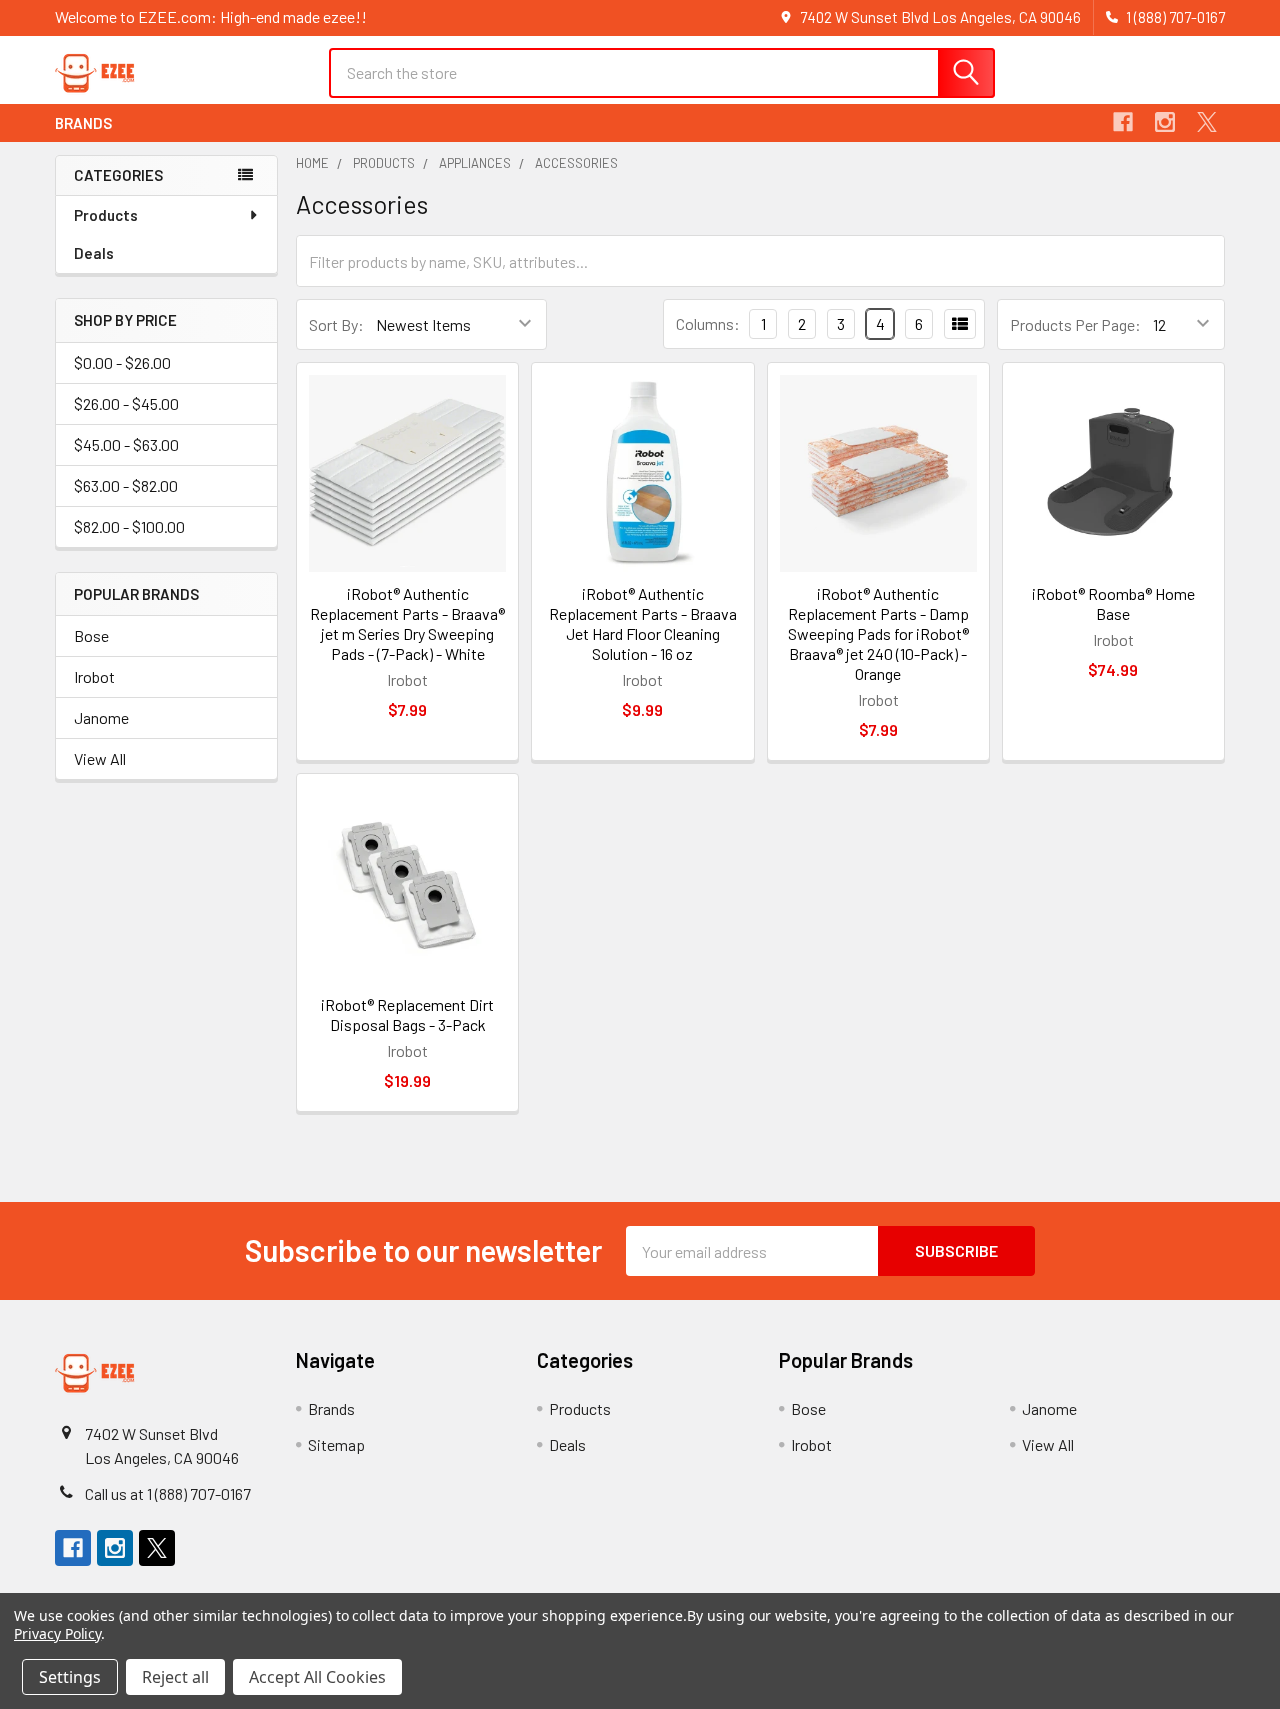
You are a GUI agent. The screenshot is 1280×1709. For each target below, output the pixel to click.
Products (106, 215)
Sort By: (336, 324)
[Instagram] (1165, 122)
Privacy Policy (57, 1633)
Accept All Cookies (317, 1677)
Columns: (708, 323)
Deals (94, 253)
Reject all (175, 1677)
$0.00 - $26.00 (122, 362)
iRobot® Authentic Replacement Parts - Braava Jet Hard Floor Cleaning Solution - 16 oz (643, 623)
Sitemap (336, 1444)
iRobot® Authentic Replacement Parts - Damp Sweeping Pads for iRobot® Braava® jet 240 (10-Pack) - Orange (878, 633)
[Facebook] (1123, 122)
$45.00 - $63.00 (126, 444)
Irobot (94, 676)
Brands (83, 123)
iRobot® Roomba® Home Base (1113, 603)
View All (100, 758)
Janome (101, 717)
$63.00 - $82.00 (126, 485)
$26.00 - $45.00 (126, 403)
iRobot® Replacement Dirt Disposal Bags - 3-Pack (407, 1014)
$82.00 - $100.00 (129, 526)
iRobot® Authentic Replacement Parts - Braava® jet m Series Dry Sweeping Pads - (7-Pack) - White (407, 623)
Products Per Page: (1075, 324)
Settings (70, 1677)
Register (1102, 82)
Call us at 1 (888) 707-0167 (168, 1493)
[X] (1207, 122)
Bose (91, 635)
